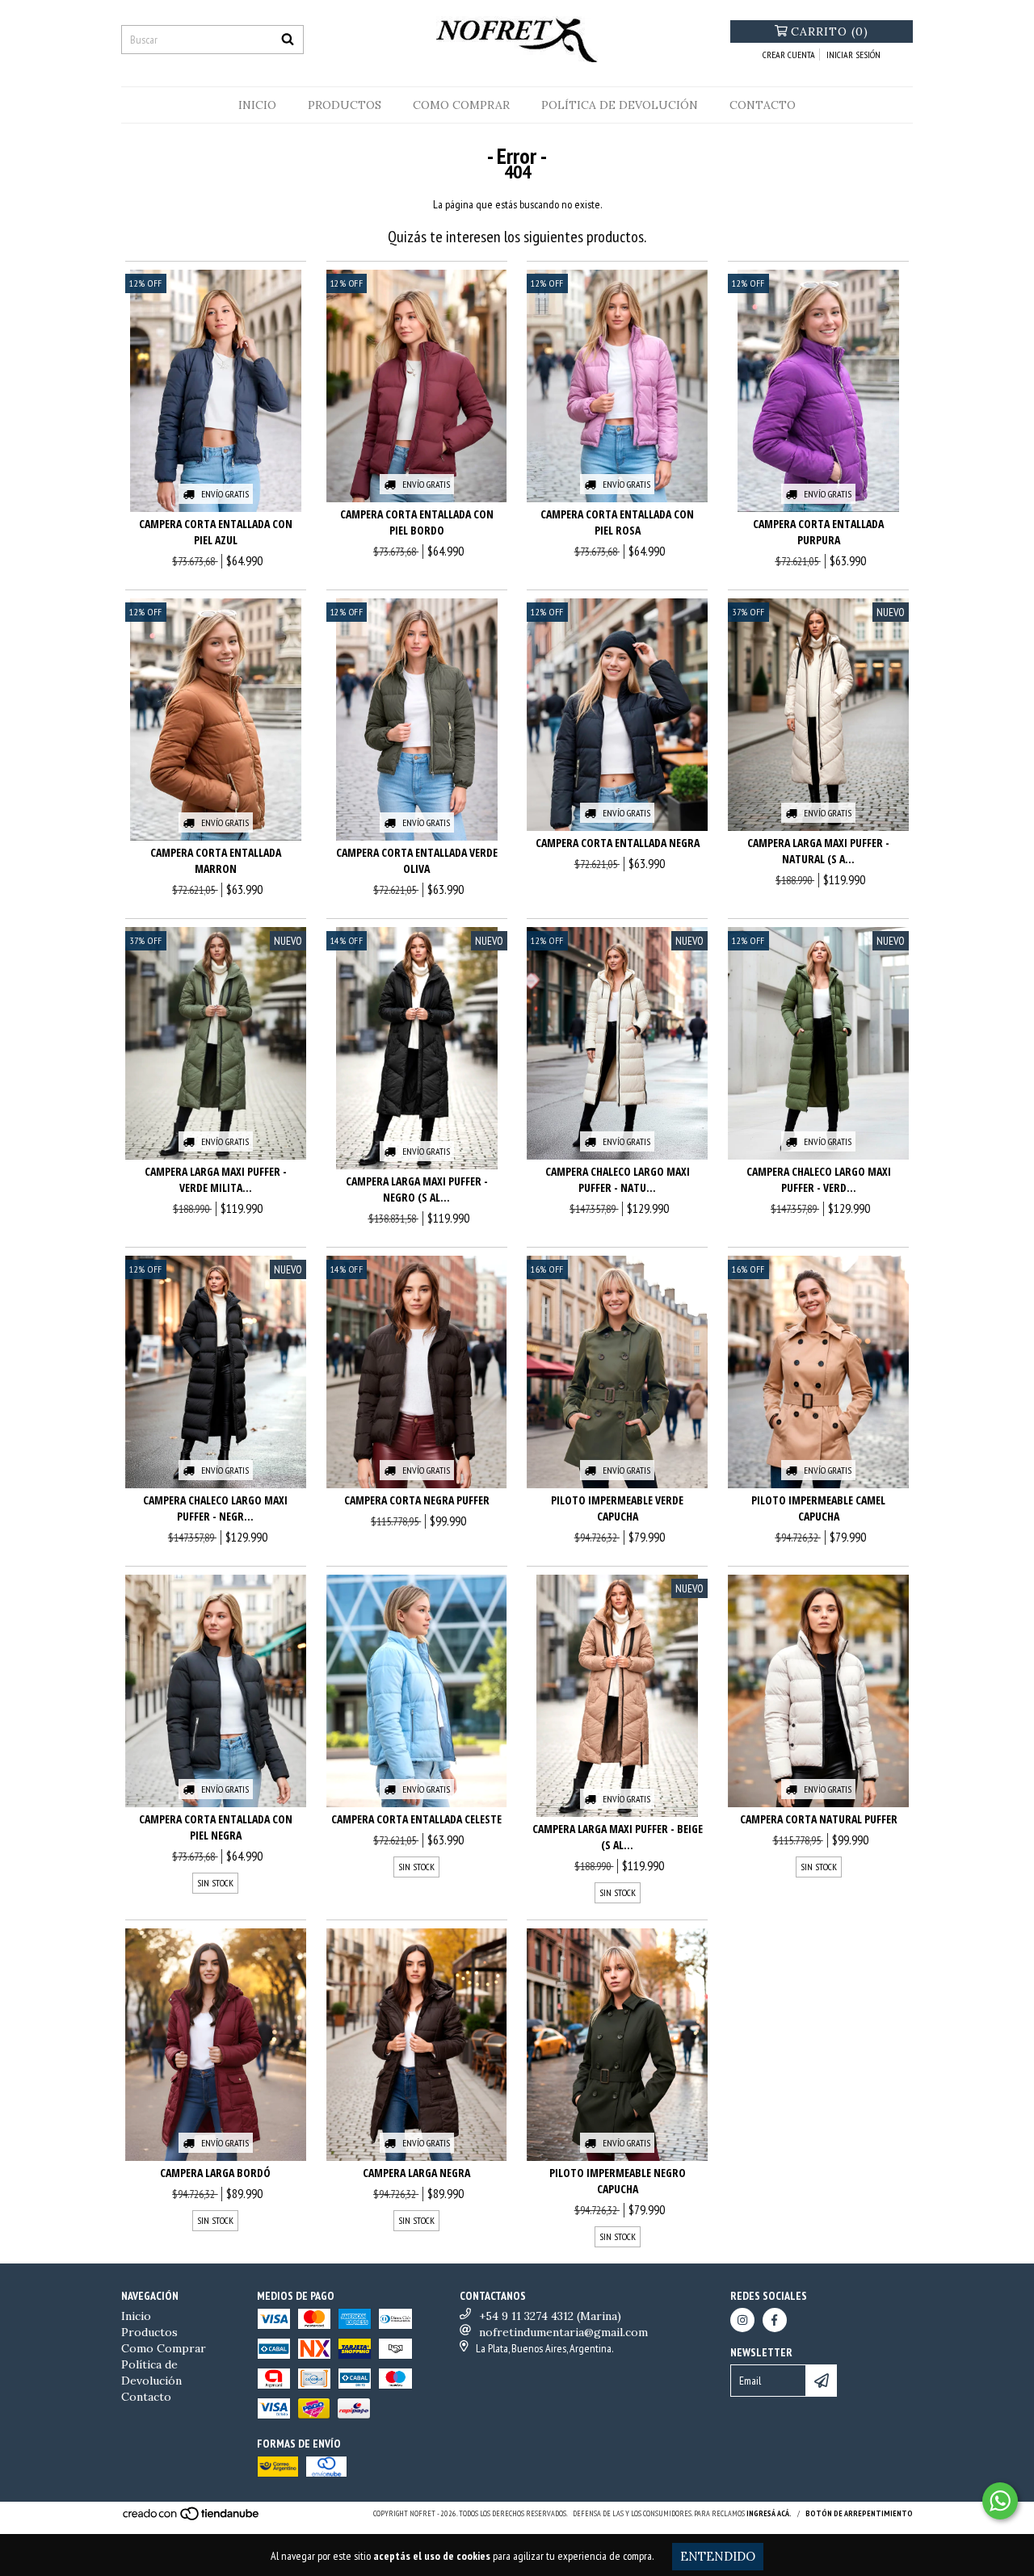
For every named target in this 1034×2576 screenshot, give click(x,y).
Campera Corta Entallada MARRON (216, 860)
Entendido (718, 2556)
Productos (345, 105)
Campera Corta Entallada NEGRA (618, 843)
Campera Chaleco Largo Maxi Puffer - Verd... (819, 1179)
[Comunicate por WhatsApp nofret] (1000, 2501)
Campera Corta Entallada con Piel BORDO (417, 522)
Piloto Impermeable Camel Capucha (818, 1508)
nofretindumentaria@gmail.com (563, 2332)
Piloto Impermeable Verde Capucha (617, 1508)
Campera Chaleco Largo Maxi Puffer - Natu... (618, 1179)
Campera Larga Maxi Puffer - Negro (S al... (417, 1189)
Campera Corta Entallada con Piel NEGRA (216, 1827)
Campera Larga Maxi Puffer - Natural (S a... (818, 851)
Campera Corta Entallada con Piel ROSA (617, 522)
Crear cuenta (789, 55)
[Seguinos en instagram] (742, 2320)
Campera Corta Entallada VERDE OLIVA (417, 860)
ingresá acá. (769, 2513)
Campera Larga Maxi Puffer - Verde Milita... (216, 1179)
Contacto (763, 105)
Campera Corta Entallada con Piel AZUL (216, 532)
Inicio (257, 105)
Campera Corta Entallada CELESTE (416, 1819)
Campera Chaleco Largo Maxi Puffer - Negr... (215, 1508)
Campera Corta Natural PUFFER (819, 1819)
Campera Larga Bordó (215, 2173)
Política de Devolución (620, 105)
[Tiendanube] (192, 2519)
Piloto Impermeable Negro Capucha (618, 2181)
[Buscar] (288, 40)
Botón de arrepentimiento (859, 2513)
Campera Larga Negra (416, 2173)
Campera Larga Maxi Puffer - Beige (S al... (618, 1837)
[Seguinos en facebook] (775, 2320)
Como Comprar (461, 105)
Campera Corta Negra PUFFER (417, 1500)
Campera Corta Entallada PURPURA (818, 532)
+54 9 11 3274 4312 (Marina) (550, 2316)
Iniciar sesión (853, 55)
